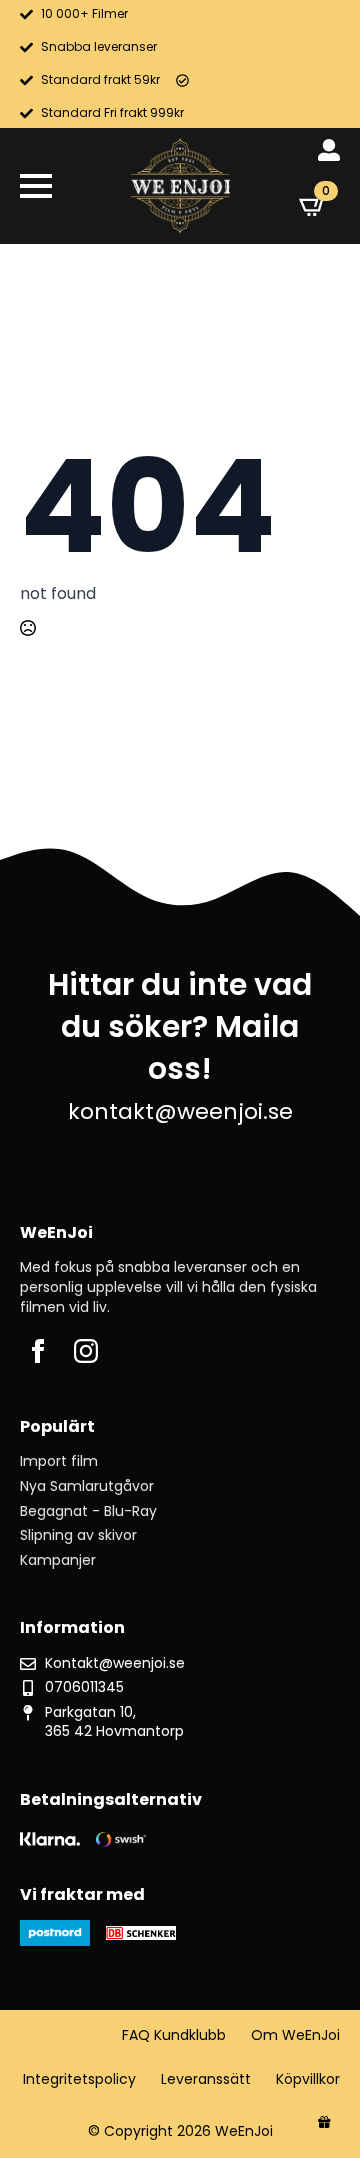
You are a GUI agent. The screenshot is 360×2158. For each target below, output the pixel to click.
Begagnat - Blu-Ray (88, 1511)
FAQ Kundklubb (174, 2035)
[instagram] (86, 1351)
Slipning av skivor (78, 1535)
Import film (59, 1461)
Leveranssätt (206, 2079)
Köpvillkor (308, 2079)
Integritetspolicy (79, 2079)
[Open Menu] (36, 186)
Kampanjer (58, 1560)
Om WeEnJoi (295, 2035)
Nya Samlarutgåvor (87, 1486)
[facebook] (38, 1351)
